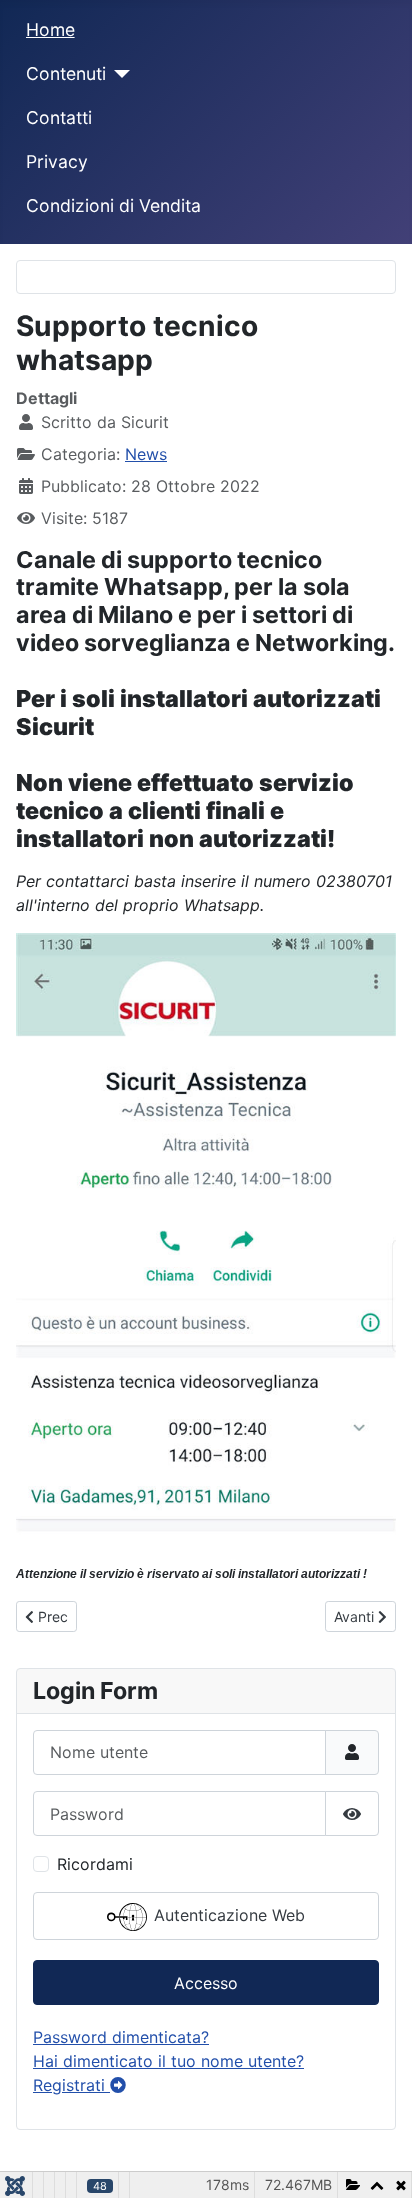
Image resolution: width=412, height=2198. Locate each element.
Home (50, 29)
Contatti (59, 117)
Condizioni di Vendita (113, 205)
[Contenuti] (118, 74)
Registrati (71, 2085)
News (146, 454)
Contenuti (66, 73)
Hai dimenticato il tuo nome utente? (168, 2061)
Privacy (57, 161)
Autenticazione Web (227, 1916)
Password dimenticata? (121, 2037)
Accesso (206, 1983)
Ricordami (95, 1864)
